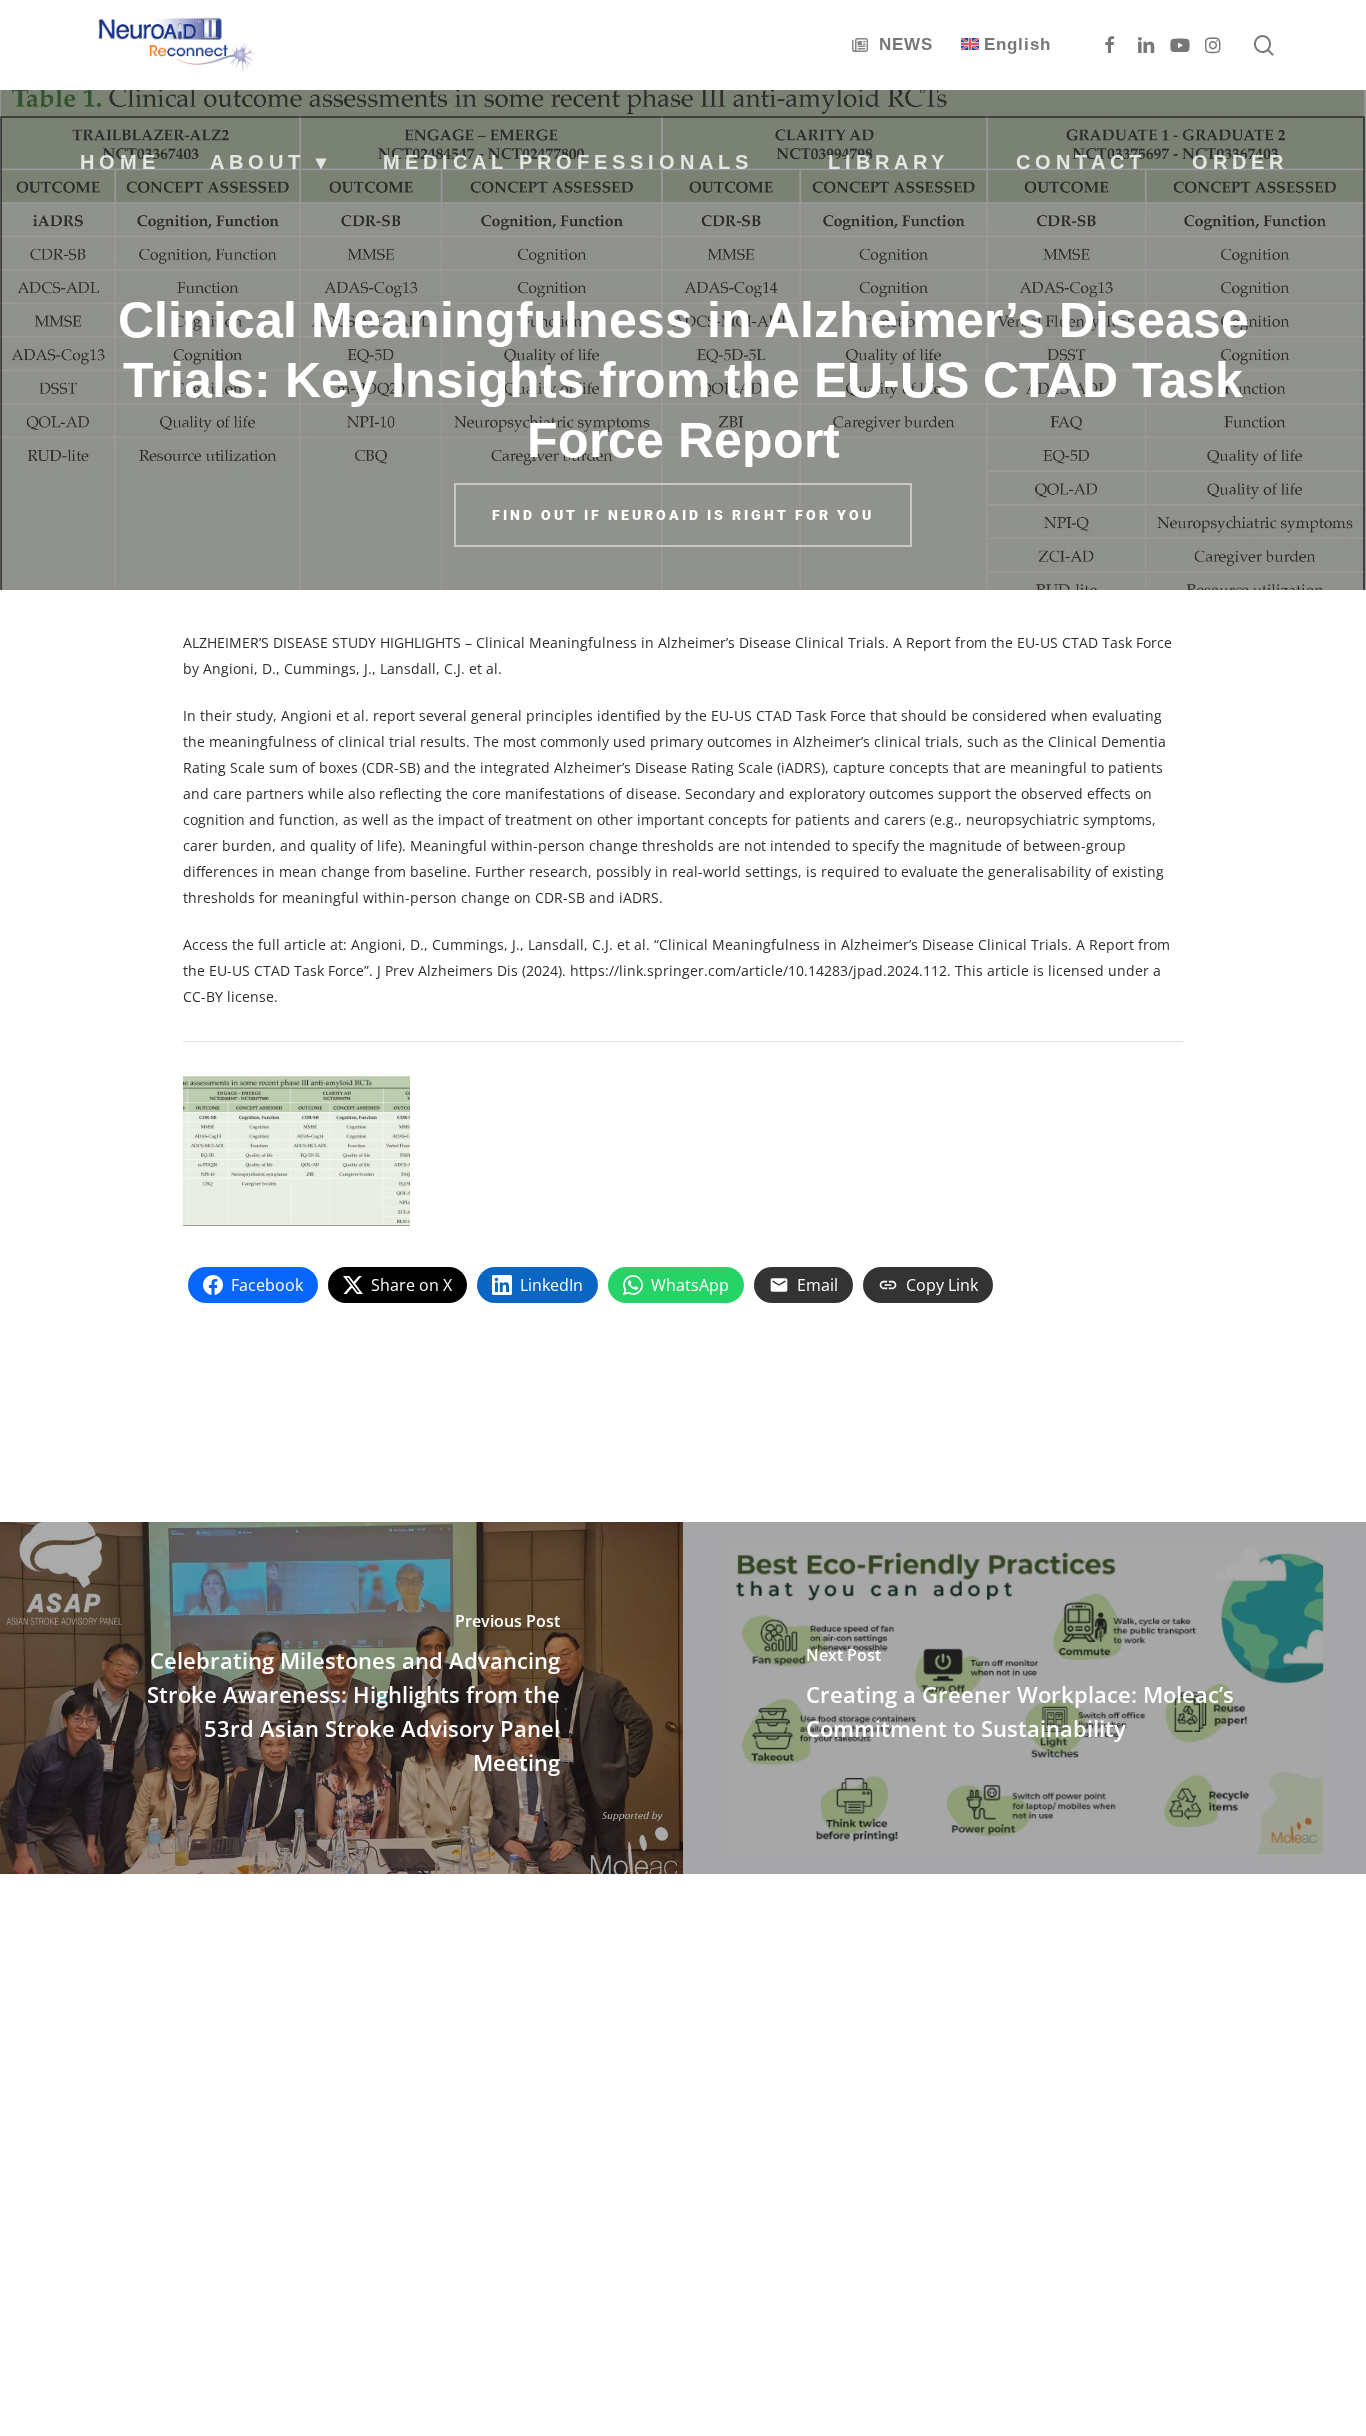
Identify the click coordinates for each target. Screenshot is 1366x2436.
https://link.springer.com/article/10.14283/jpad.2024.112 (758, 970)
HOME (120, 162)
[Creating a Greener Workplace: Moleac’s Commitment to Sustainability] (1024, 1698)
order (1240, 162)
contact (1081, 162)
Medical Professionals (568, 162)
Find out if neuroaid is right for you (683, 515)
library (888, 162)
